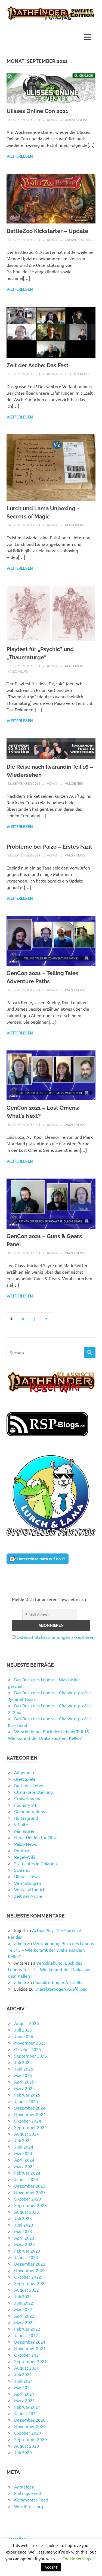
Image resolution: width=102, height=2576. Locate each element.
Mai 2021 (23, 2387)
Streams (22, 1870)
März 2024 (24, 2166)
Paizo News (18, 671)
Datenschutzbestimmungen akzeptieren (55, 1637)
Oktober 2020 (28, 2433)
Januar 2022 (26, 2335)
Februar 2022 (27, 2329)
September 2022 (30, 2283)
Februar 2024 (27, 2173)
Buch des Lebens (30, 1785)
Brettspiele (25, 1779)
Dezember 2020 (30, 2420)
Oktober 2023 (28, 2199)
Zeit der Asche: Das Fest (38, 365)
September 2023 (30, 2205)
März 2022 (24, 2322)
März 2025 (24, 2088)
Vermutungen (28, 1883)
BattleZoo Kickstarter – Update (47, 231)
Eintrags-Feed (28, 2493)
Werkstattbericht (31, 1889)
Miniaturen (25, 1831)
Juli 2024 (23, 2140)
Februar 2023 (27, 2251)
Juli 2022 (23, 2296)
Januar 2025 (26, 2101)
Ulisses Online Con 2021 (37, 111)
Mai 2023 (23, 2231)
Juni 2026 (24, 2036)
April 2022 (24, 2316)
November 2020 (30, 2426)
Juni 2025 (24, 2069)
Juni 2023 (24, 2225)
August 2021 (27, 2368)
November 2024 (30, 2114)
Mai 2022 (23, 2309)
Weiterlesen (20, 156)
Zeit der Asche (78, 374)
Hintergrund (26, 1818)
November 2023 (30, 2192)
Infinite (21, 1824)
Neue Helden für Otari (36, 1837)
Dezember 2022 (30, 2264)
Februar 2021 (27, 2407)
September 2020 (30, 2439)
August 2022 (27, 2290)
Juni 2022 (24, 2303)
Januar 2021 (26, 2413)
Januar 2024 (26, 2179)
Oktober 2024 (28, 2121)
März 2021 (24, 2400)
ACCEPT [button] (51, 2567)
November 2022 (30, 2270)
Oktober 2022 (28, 2277)
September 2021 (30, 2361)
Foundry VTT (27, 1805)
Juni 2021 (24, 2381)
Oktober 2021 (28, 2355)
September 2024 (30, 2127)
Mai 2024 (23, 2153)
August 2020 (27, 2446)
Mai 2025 (23, 2075)
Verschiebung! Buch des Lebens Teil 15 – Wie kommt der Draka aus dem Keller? (51, 1950)
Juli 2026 (23, 2030)
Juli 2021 (23, 2374)
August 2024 (27, 2134)
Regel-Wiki (25, 1857)
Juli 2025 (23, 2062)
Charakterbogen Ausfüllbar (59, 1982)
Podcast (22, 1850)
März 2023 (24, 2244)
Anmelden (24, 2487)
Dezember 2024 (30, 2108)
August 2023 (27, 2212)
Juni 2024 (24, 2147)
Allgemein (74, 525)
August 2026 (27, 2023)
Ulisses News (76, 120)
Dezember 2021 (30, 2342)
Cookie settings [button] (77, 2559)
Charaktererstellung (33, 1792)
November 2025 (30, 2043)
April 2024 (24, 2160)
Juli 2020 (23, 2452)
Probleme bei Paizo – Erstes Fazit (49, 847)
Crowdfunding (79, 240)
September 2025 (30, 2056)
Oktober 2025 (28, 2049)
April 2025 (24, 2082)
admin (52, 120)
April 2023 (24, 2238)
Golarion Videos (30, 1811)
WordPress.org (29, 2506)
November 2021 (30, 2348)
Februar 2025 (27, 2095)
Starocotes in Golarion (35, 1863)
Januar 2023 (26, 2257)
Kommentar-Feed (31, 2500)
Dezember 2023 (30, 2186)
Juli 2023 (23, 2218)
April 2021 (24, 2394)
